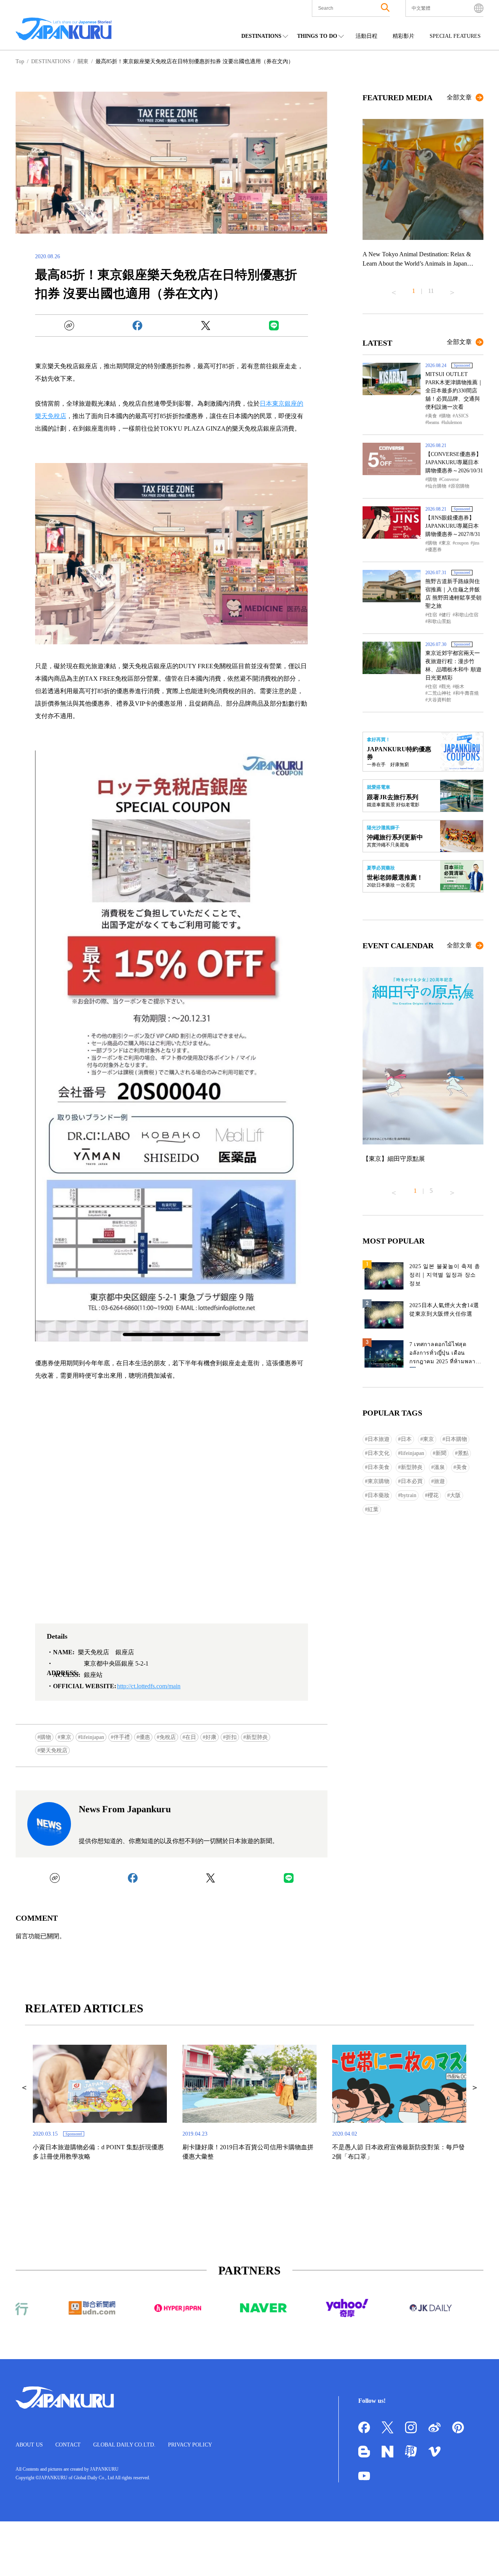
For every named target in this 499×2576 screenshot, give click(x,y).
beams (434, 422)
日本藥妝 (379, 1495)
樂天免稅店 (54, 1750)
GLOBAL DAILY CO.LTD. (124, 2445)
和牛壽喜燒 (467, 693)
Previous (394, 289)
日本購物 (456, 1439)
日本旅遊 (379, 1439)
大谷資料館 (439, 700)
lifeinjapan (92, 1737)
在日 (191, 1737)
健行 (446, 615)
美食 (432, 416)
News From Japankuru (125, 1809)
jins (476, 543)
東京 (66, 1737)
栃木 (460, 687)
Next (452, 289)
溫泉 (439, 1467)
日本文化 (379, 1453)
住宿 (432, 615)
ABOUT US (29, 2445)
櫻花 (433, 1495)
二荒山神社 (439, 693)
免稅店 (168, 1737)
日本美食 (379, 1467)
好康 (211, 1737)
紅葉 (373, 1509)
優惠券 (435, 550)
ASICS (462, 416)
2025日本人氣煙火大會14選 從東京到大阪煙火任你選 (444, 1310)
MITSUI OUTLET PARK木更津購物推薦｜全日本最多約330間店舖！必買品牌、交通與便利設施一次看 (454, 391)
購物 (46, 1737)
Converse (450, 479)
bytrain (409, 1495)
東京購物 (379, 1481)
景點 (463, 1453)
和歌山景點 (439, 621)
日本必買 (412, 1481)
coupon (462, 543)
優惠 (145, 1737)
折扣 (231, 1737)
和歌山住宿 (467, 615)
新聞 (441, 1453)
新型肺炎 (257, 1737)
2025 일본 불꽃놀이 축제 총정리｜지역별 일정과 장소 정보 (445, 1275)
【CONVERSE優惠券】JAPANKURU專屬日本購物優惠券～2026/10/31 (454, 462)
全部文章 (459, 97)
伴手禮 (122, 1737)
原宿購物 (460, 486)
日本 (406, 1439)
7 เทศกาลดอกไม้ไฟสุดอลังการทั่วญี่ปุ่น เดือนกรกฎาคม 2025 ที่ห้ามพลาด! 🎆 (445, 1355)
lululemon (453, 422)
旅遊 (439, 1481)
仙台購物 (437, 486)
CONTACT (68, 2445)
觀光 (446, 687)
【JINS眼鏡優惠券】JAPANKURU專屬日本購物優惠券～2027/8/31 (453, 526)
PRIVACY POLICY (190, 2445)
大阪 (455, 1495)
